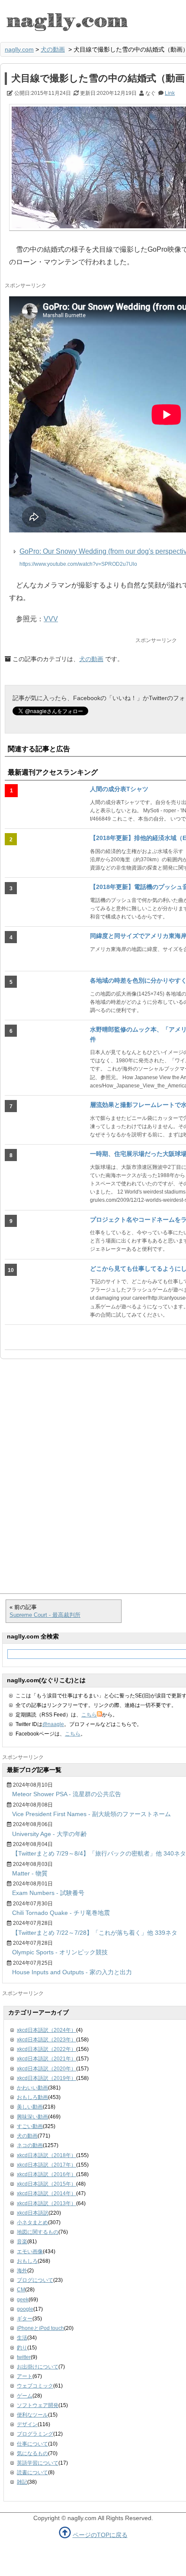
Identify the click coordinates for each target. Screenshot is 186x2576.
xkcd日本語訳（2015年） (46, 2184)
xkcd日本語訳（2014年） (46, 2193)
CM (21, 2290)
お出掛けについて (38, 2367)
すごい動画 (30, 2126)
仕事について (32, 2444)
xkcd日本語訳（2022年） (46, 2049)
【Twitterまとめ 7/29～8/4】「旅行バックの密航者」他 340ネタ (99, 1853)
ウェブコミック (35, 2386)
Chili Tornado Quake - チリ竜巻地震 (61, 1913)
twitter (24, 2357)
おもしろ (27, 2261)
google (25, 2309)
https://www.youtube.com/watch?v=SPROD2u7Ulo (78, 564)
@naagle (53, 1724)
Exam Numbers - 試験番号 (48, 1893)
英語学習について (38, 2463)
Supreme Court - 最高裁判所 (45, 1615)
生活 (22, 2338)
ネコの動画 (30, 2145)
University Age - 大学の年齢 (50, 1834)
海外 (22, 2271)
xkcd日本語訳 (33, 2213)
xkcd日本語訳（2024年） (46, 2030)
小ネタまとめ (32, 2222)
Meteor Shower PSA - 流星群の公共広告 (67, 1794)
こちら (89, 1715)
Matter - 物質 (30, 1873)
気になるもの (32, 2453)
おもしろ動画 (32, 2097)
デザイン (27, 2424)
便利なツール (32, 2415)
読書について (32, 2472)
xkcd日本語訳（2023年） (46, 2040)
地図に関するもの (38, 2232)
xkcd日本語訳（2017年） (46, 2165)
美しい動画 (30, 2107)
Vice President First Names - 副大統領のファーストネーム (91, 1814)
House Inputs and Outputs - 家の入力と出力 (72, 1972)
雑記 (22, 2482)
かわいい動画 (32, 2088)
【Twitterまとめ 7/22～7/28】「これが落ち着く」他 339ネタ (95, 1933)
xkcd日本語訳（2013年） (46, 2203)
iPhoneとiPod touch (40, 2328)
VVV (51, 619)
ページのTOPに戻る (100, 2535)
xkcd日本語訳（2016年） (46, 2174)
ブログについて (35, 2280)
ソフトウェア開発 (38, 2405)
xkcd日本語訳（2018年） (46, 2155)
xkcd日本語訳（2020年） (46, 2069)
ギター (25, 2319)
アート (25, 2376)
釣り (22, 2348)
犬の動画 (53, 49)
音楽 (22, 2242)
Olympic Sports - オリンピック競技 (60, 1952)
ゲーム (25, 2396)
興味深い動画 (32, 2117)
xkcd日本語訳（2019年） (46, 2078)
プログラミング (35, 2434)
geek (23, 2300)
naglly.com (19, 49)
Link (170, 93)
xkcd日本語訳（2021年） (46, 2059)
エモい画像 (30, 2252)
